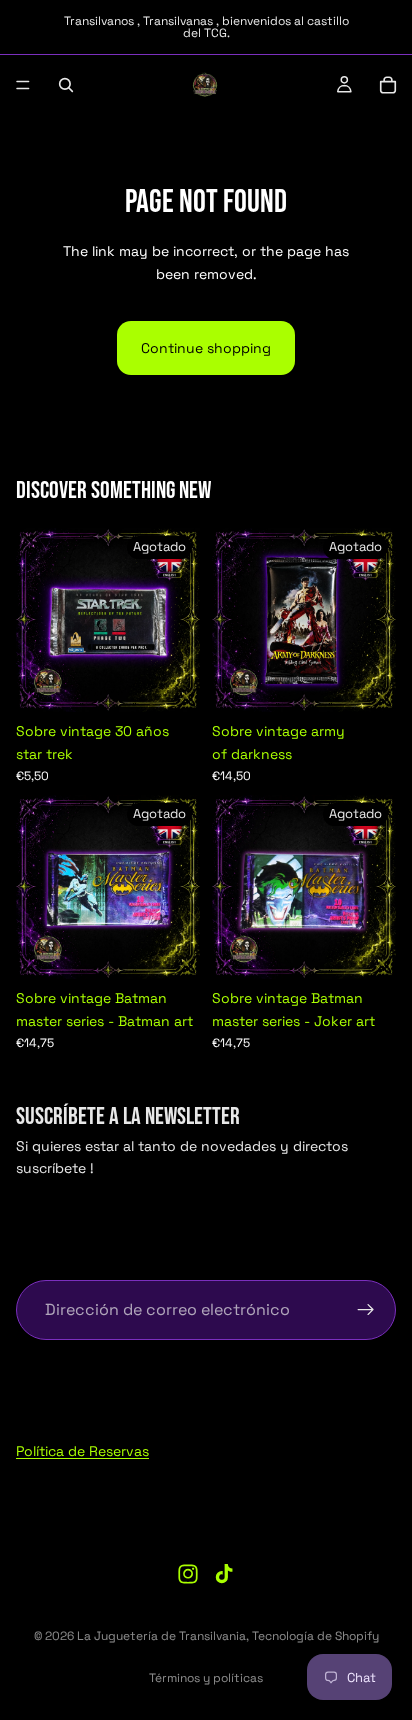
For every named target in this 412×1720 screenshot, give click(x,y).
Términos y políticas (206, 1678)
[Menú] (23, 85)
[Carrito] (388, 85)
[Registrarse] (366, 1310)
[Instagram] (188, 1574)
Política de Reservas (82, 1451)
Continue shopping (206, 348)
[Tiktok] (224, 1574)
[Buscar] (66, 85)
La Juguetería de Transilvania (161, 1636)
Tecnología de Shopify (315, 1636)
